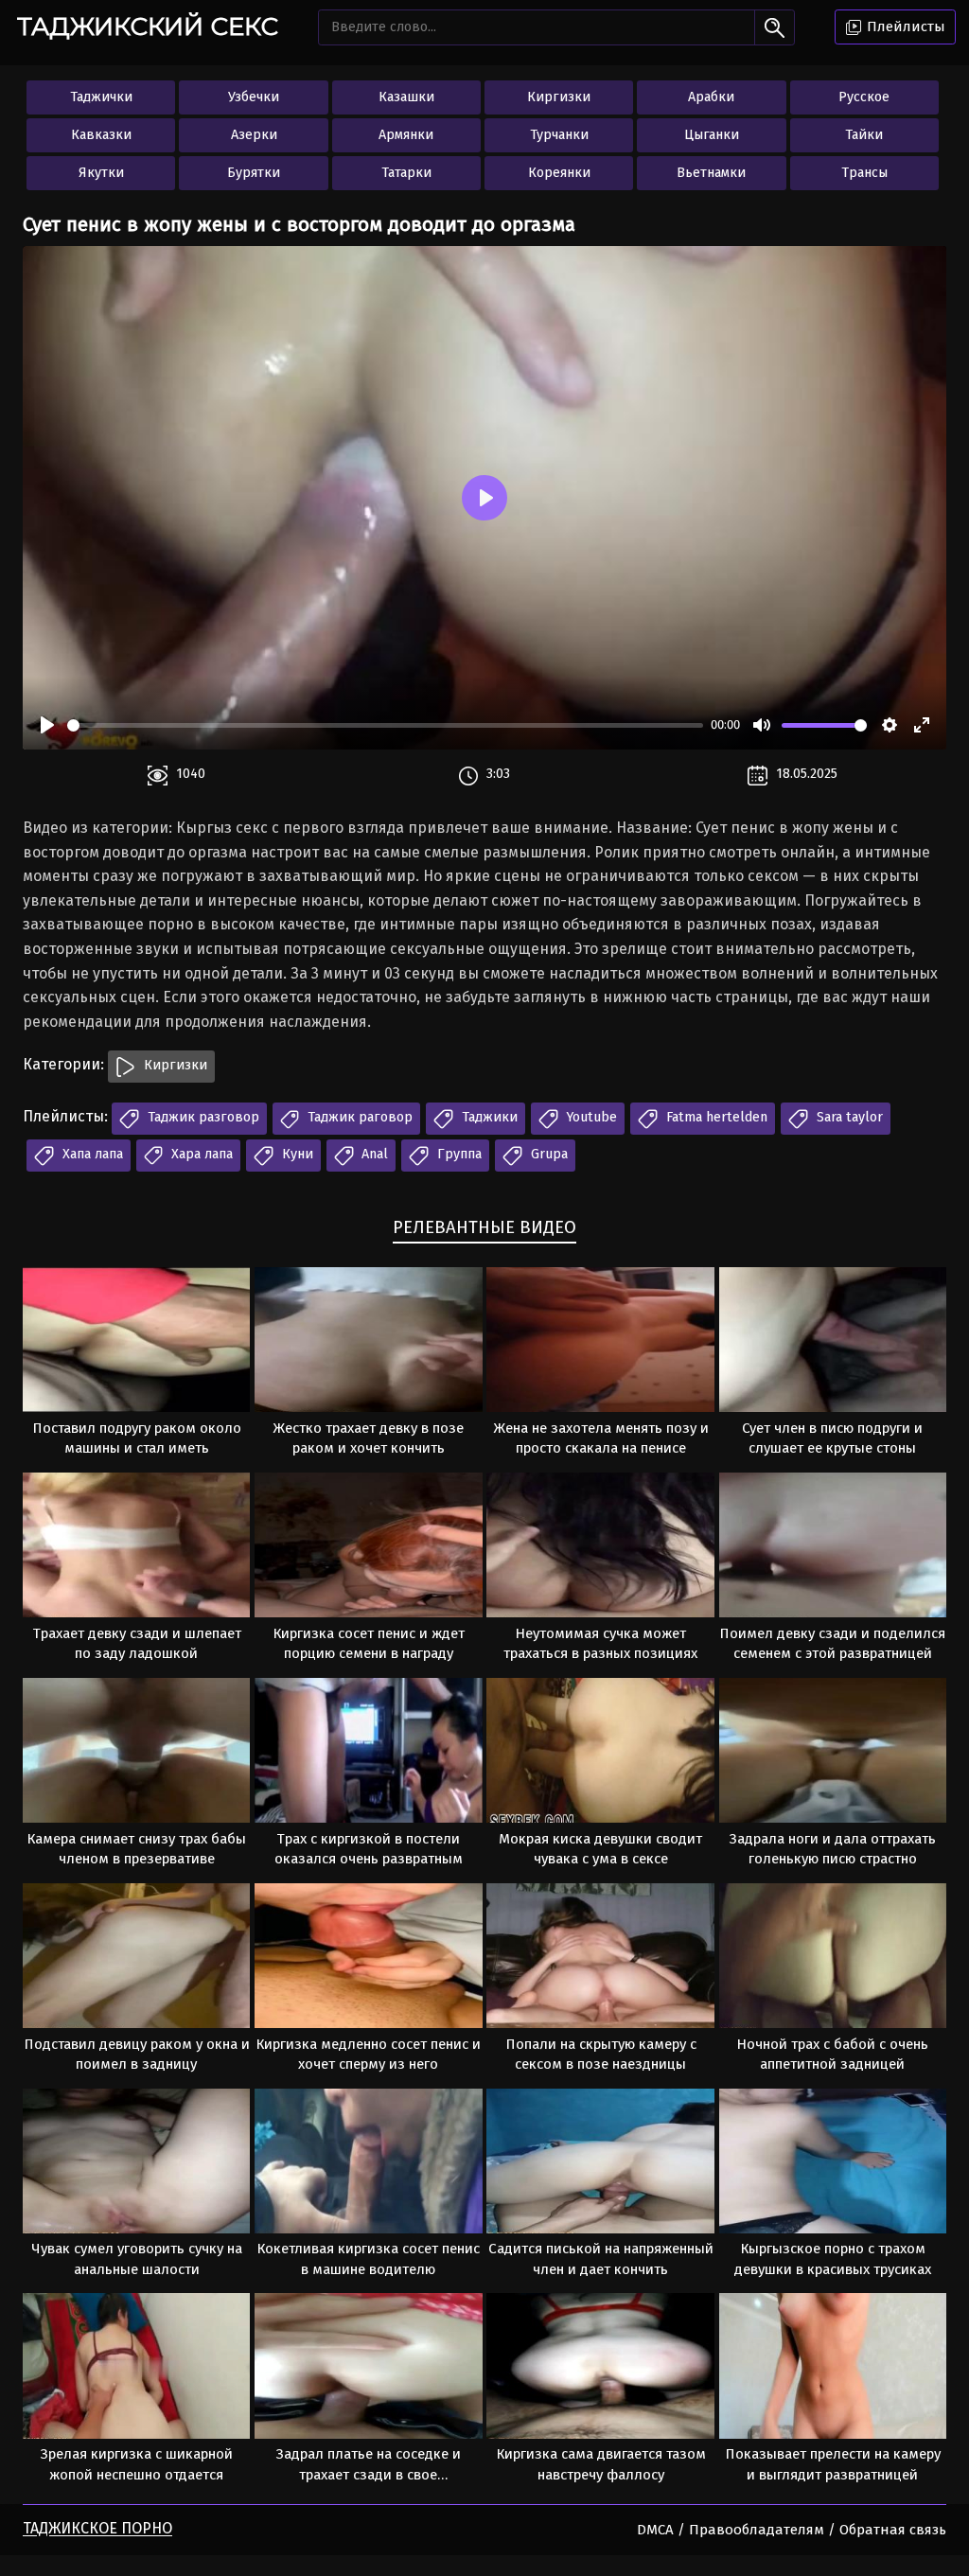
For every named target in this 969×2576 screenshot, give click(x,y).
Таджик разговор (202, 1117)
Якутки (101, 173)
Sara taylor (848, 1117)
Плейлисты (904, 26)
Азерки (254, 135)
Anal (373, 1154)
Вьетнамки (711, 173)
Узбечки (254, 97)
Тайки (864, 135)
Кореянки (559, 173)
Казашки (406, 97)
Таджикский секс (148, 26)
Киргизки (559, 97)
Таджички (101, 97)
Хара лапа (200, 1154)
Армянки (406, 135)
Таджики (488, 1117)
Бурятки (254, 173)
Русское (864, 97)
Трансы (864, 173)
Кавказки (101, 135)
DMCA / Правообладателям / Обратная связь (792, 2530)
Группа (458, 1154)
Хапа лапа (91, 1154)
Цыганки (712, 135)
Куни (296, 1154)
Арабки (711, 97)
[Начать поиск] (775, 27)
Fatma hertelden (715, 1117)
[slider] (385, 725)
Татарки (406, 173)
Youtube (590, 1117)
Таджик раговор (358, 1117)
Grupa (547, 1154)
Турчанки (559, 135)
